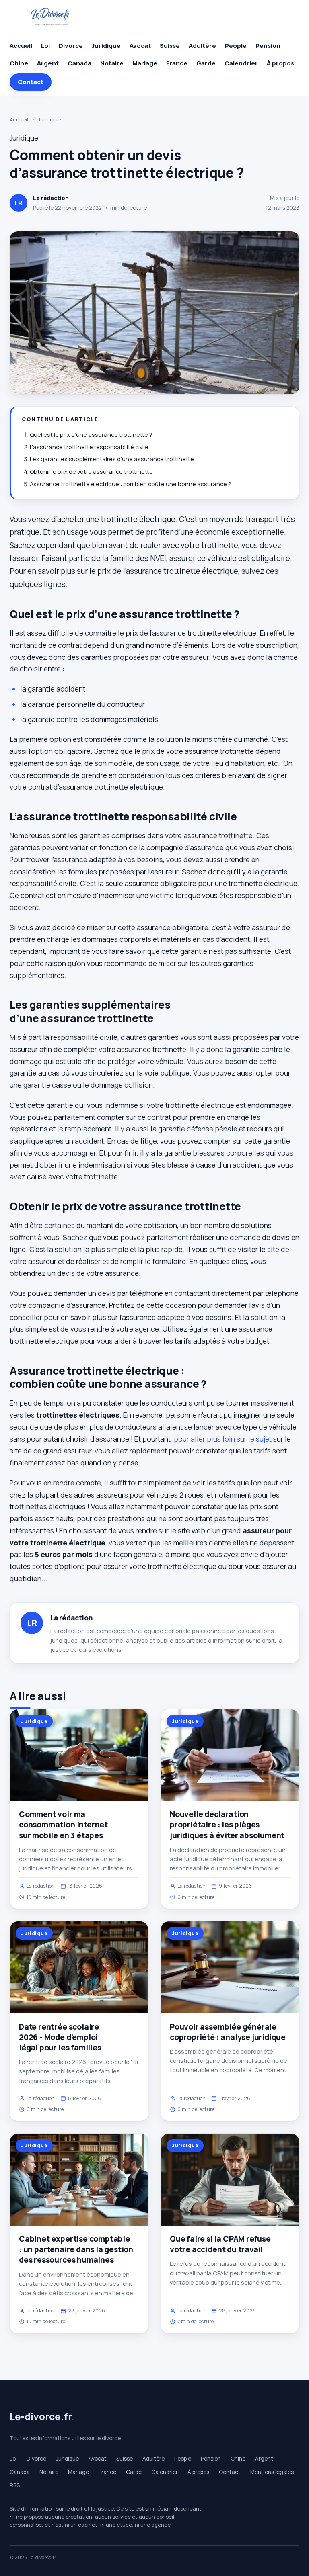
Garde (206, 63)
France (177, 63)
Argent (48, 63)
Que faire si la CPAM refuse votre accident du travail (220, 2244)
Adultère (202, 46)
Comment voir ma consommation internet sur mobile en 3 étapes (63, 1825)
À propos (280, 63)
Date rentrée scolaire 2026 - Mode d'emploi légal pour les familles (60, 2037)
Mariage (145, 63)
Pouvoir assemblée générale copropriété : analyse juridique (228, 2032)
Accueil (21, 46)
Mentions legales (272, 2472)
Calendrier (241, 63)
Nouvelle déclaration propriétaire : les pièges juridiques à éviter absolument (227, 1825)
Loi (45, 46)
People (236, 46)
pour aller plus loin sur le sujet (223, 1439)
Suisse (170, 46)
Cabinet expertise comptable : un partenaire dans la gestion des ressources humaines (76, 2249)
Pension (268, 46)
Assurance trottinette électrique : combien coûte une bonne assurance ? (131, 484)
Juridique (106, 46)
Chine (19, 63)
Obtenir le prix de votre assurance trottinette (91, 472)
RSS (15, 2485)
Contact (31, 82)
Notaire (112, 63)
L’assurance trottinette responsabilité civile (89, 447)
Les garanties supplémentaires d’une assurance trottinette (112, 459)
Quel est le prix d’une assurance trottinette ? (91, 435)
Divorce (71, 46)
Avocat (140, 46)
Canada (79, 63)
